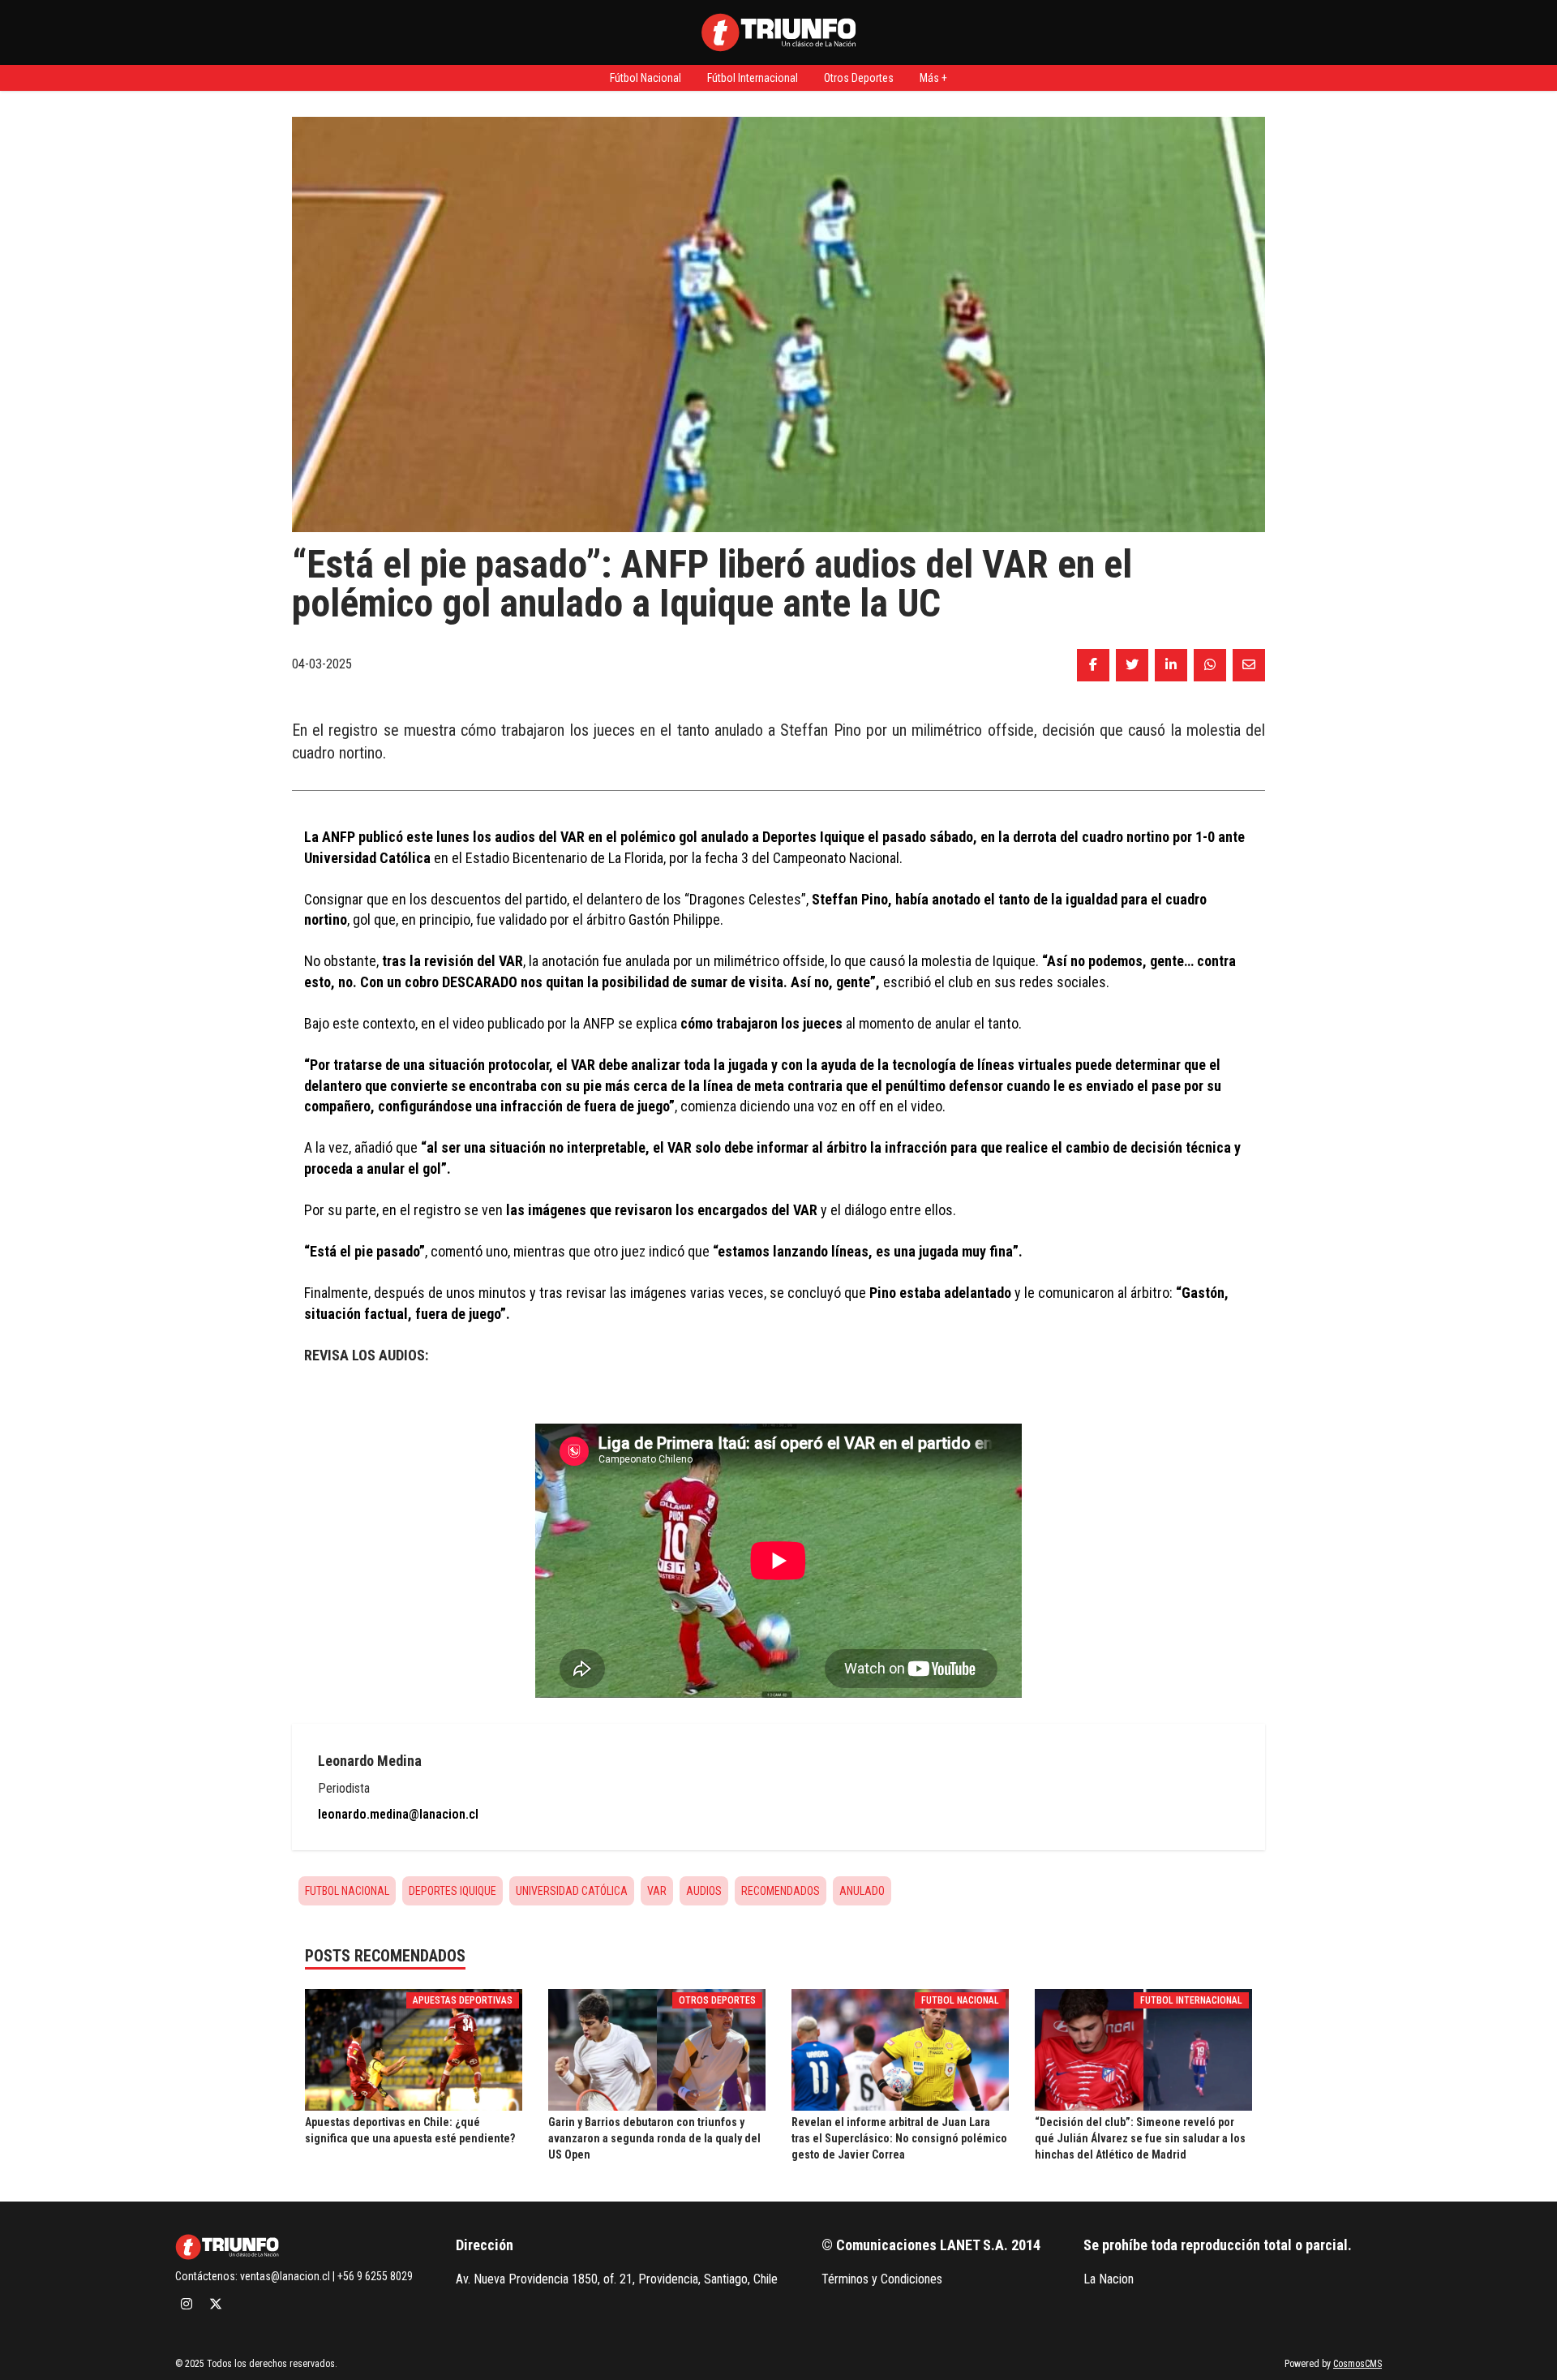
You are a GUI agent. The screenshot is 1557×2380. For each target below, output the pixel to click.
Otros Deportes (859, 78)
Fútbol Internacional (753, 78)
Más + (933, 78)
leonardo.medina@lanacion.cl (398, 1814)
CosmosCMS (1358, 2364)
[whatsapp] (1210, 665)
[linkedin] (1171, 665)
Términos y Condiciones (882, 2279)
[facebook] (1093, 665)
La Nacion (1109, 2279)
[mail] (1249, 665)
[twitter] (1132, 665)
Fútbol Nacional (646, 78)
